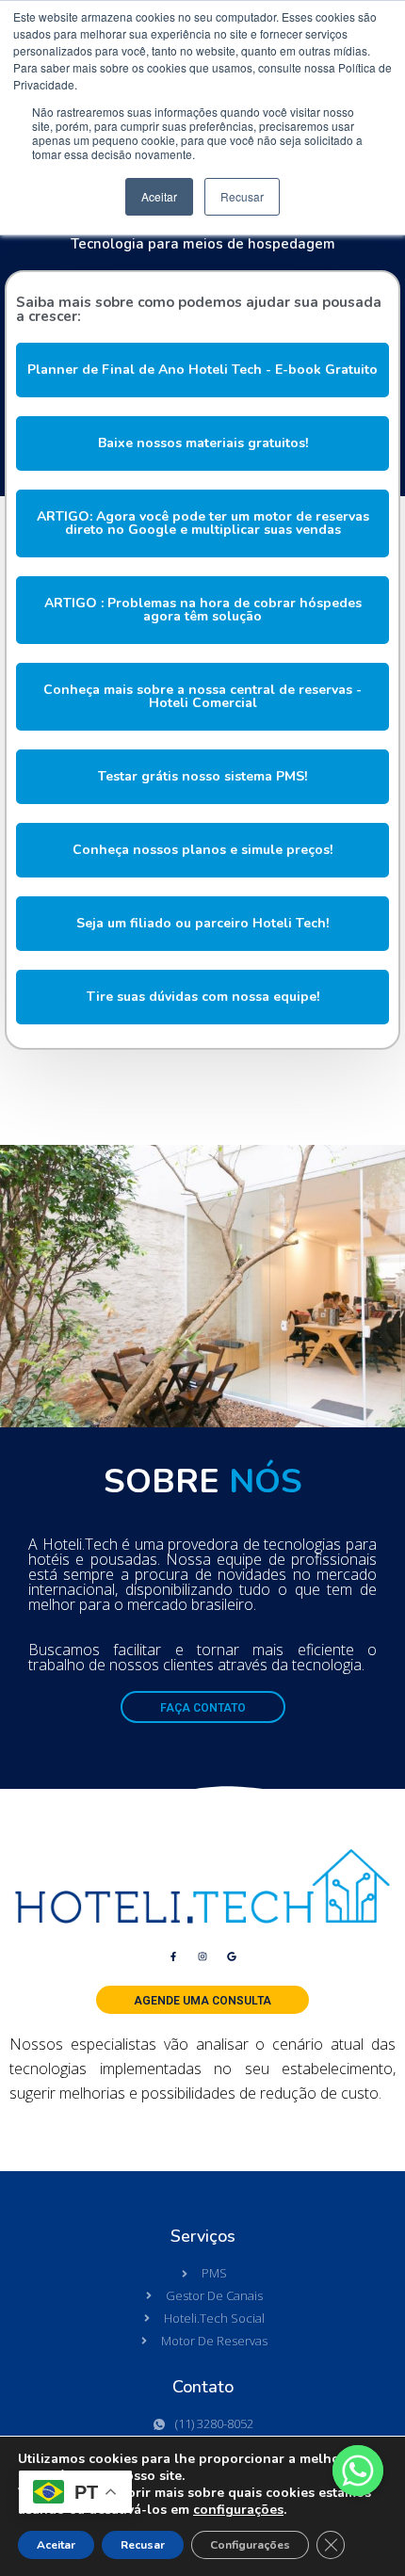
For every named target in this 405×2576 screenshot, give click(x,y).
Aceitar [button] (159, 196)
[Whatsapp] (358, 2471)
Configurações (250, 2545)
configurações (238, 2510)
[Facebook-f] (173, 1956)
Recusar (143, 2545)
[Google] (232, 1956)
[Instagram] (202, 1956)
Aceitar (56, 2545)
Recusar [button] (242, 196)
